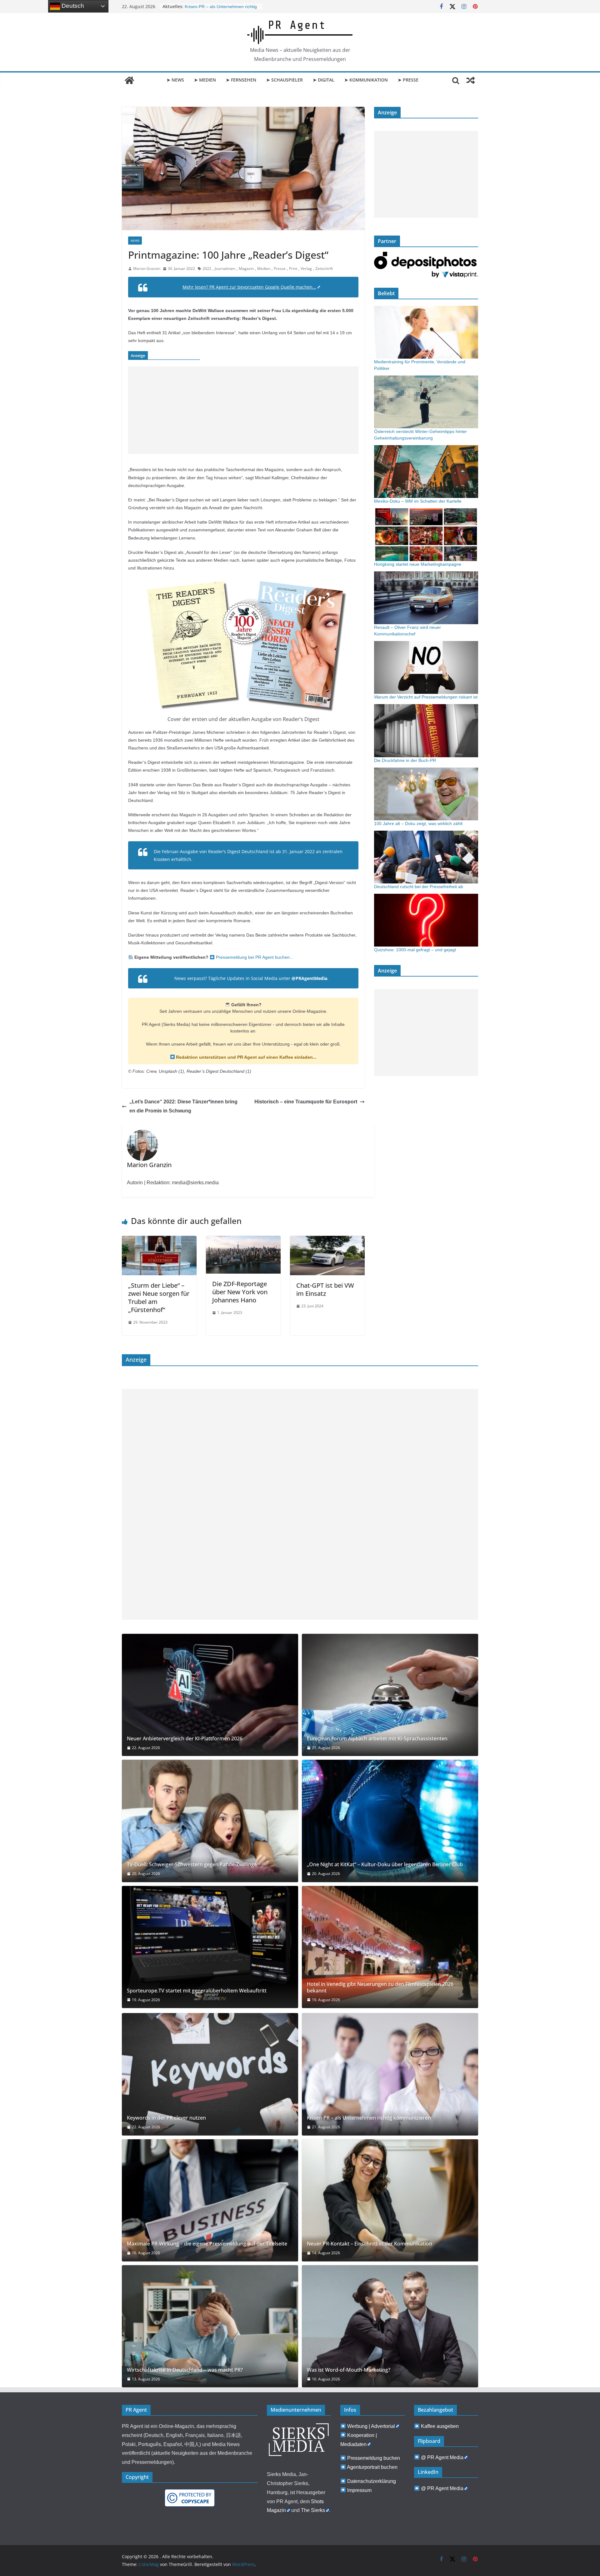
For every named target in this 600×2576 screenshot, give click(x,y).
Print (293, 269)
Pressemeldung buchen (374, 2458)
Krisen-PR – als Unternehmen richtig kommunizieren (369, 2118)
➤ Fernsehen (241, 80)
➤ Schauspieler (285, 80)
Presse (280, 269)
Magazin (246, 269)
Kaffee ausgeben (440, 2426)
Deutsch (72, 6)
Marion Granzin (147, 269)
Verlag (306, 269)
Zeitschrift (324, 269)
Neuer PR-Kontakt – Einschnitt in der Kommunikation (370, 2244)
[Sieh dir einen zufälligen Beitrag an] (471, 80)
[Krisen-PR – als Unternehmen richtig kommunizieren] (390, 2074)
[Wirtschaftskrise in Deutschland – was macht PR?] (210, 2326)
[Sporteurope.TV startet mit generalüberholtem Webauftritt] (210, 1947)
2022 (207, 269)
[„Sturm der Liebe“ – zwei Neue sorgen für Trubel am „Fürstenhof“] (159, 1240)
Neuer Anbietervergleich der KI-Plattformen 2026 (185, 1739)
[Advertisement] (243, 410)
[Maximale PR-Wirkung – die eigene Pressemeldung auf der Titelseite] (210, 2200)
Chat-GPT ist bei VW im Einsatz (325, 1289)
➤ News (175, 80)
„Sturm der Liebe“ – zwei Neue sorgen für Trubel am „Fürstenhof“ (159, 1298)
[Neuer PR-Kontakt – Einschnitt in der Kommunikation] (390, 2200)
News (135, 241)
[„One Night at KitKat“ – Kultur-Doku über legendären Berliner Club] (390, 1821)
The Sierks (313, 2510)
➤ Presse (408, 80)
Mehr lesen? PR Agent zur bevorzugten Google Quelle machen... (249, 287)
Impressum (359, 2490)
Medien (264, 269)
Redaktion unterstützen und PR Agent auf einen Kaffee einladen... (246, 1057)
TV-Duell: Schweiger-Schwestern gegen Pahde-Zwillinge (192, 1865)
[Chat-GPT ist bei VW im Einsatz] (327, 1240)
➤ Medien (205, 80)
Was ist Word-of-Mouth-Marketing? (349, 2370)
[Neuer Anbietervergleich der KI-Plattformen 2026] (210, 1695)
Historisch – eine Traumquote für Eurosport (306, 1102)
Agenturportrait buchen (372, 2467)
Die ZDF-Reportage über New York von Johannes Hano (240, 1292)
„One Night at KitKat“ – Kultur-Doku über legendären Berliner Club (385, 1865)
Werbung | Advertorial (371, 2426)
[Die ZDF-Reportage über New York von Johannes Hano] (243, 1240)
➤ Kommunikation (366, 80)
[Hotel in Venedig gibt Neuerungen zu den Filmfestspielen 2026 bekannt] (390, 1947)
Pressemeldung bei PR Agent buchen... (254, 957)
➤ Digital (324, 80)
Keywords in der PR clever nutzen (166, 2118)
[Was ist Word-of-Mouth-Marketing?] (390, 2326)
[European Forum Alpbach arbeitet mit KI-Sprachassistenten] (390, 1695)
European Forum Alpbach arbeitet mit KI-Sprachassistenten (377, 1739)
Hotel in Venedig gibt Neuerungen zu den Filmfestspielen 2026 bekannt (380, 1987)
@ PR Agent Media (442, 2457)
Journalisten (225, 269)
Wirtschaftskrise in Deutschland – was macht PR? (185, 2370)
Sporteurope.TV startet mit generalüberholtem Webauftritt (197, 1991)
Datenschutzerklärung (372, 2481)
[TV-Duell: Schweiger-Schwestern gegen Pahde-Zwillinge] (210, 1821)
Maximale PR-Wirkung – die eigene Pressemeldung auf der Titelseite (207, 2244)
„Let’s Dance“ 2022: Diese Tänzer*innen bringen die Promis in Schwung (183, 1106)
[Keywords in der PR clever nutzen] (210, 2074)
